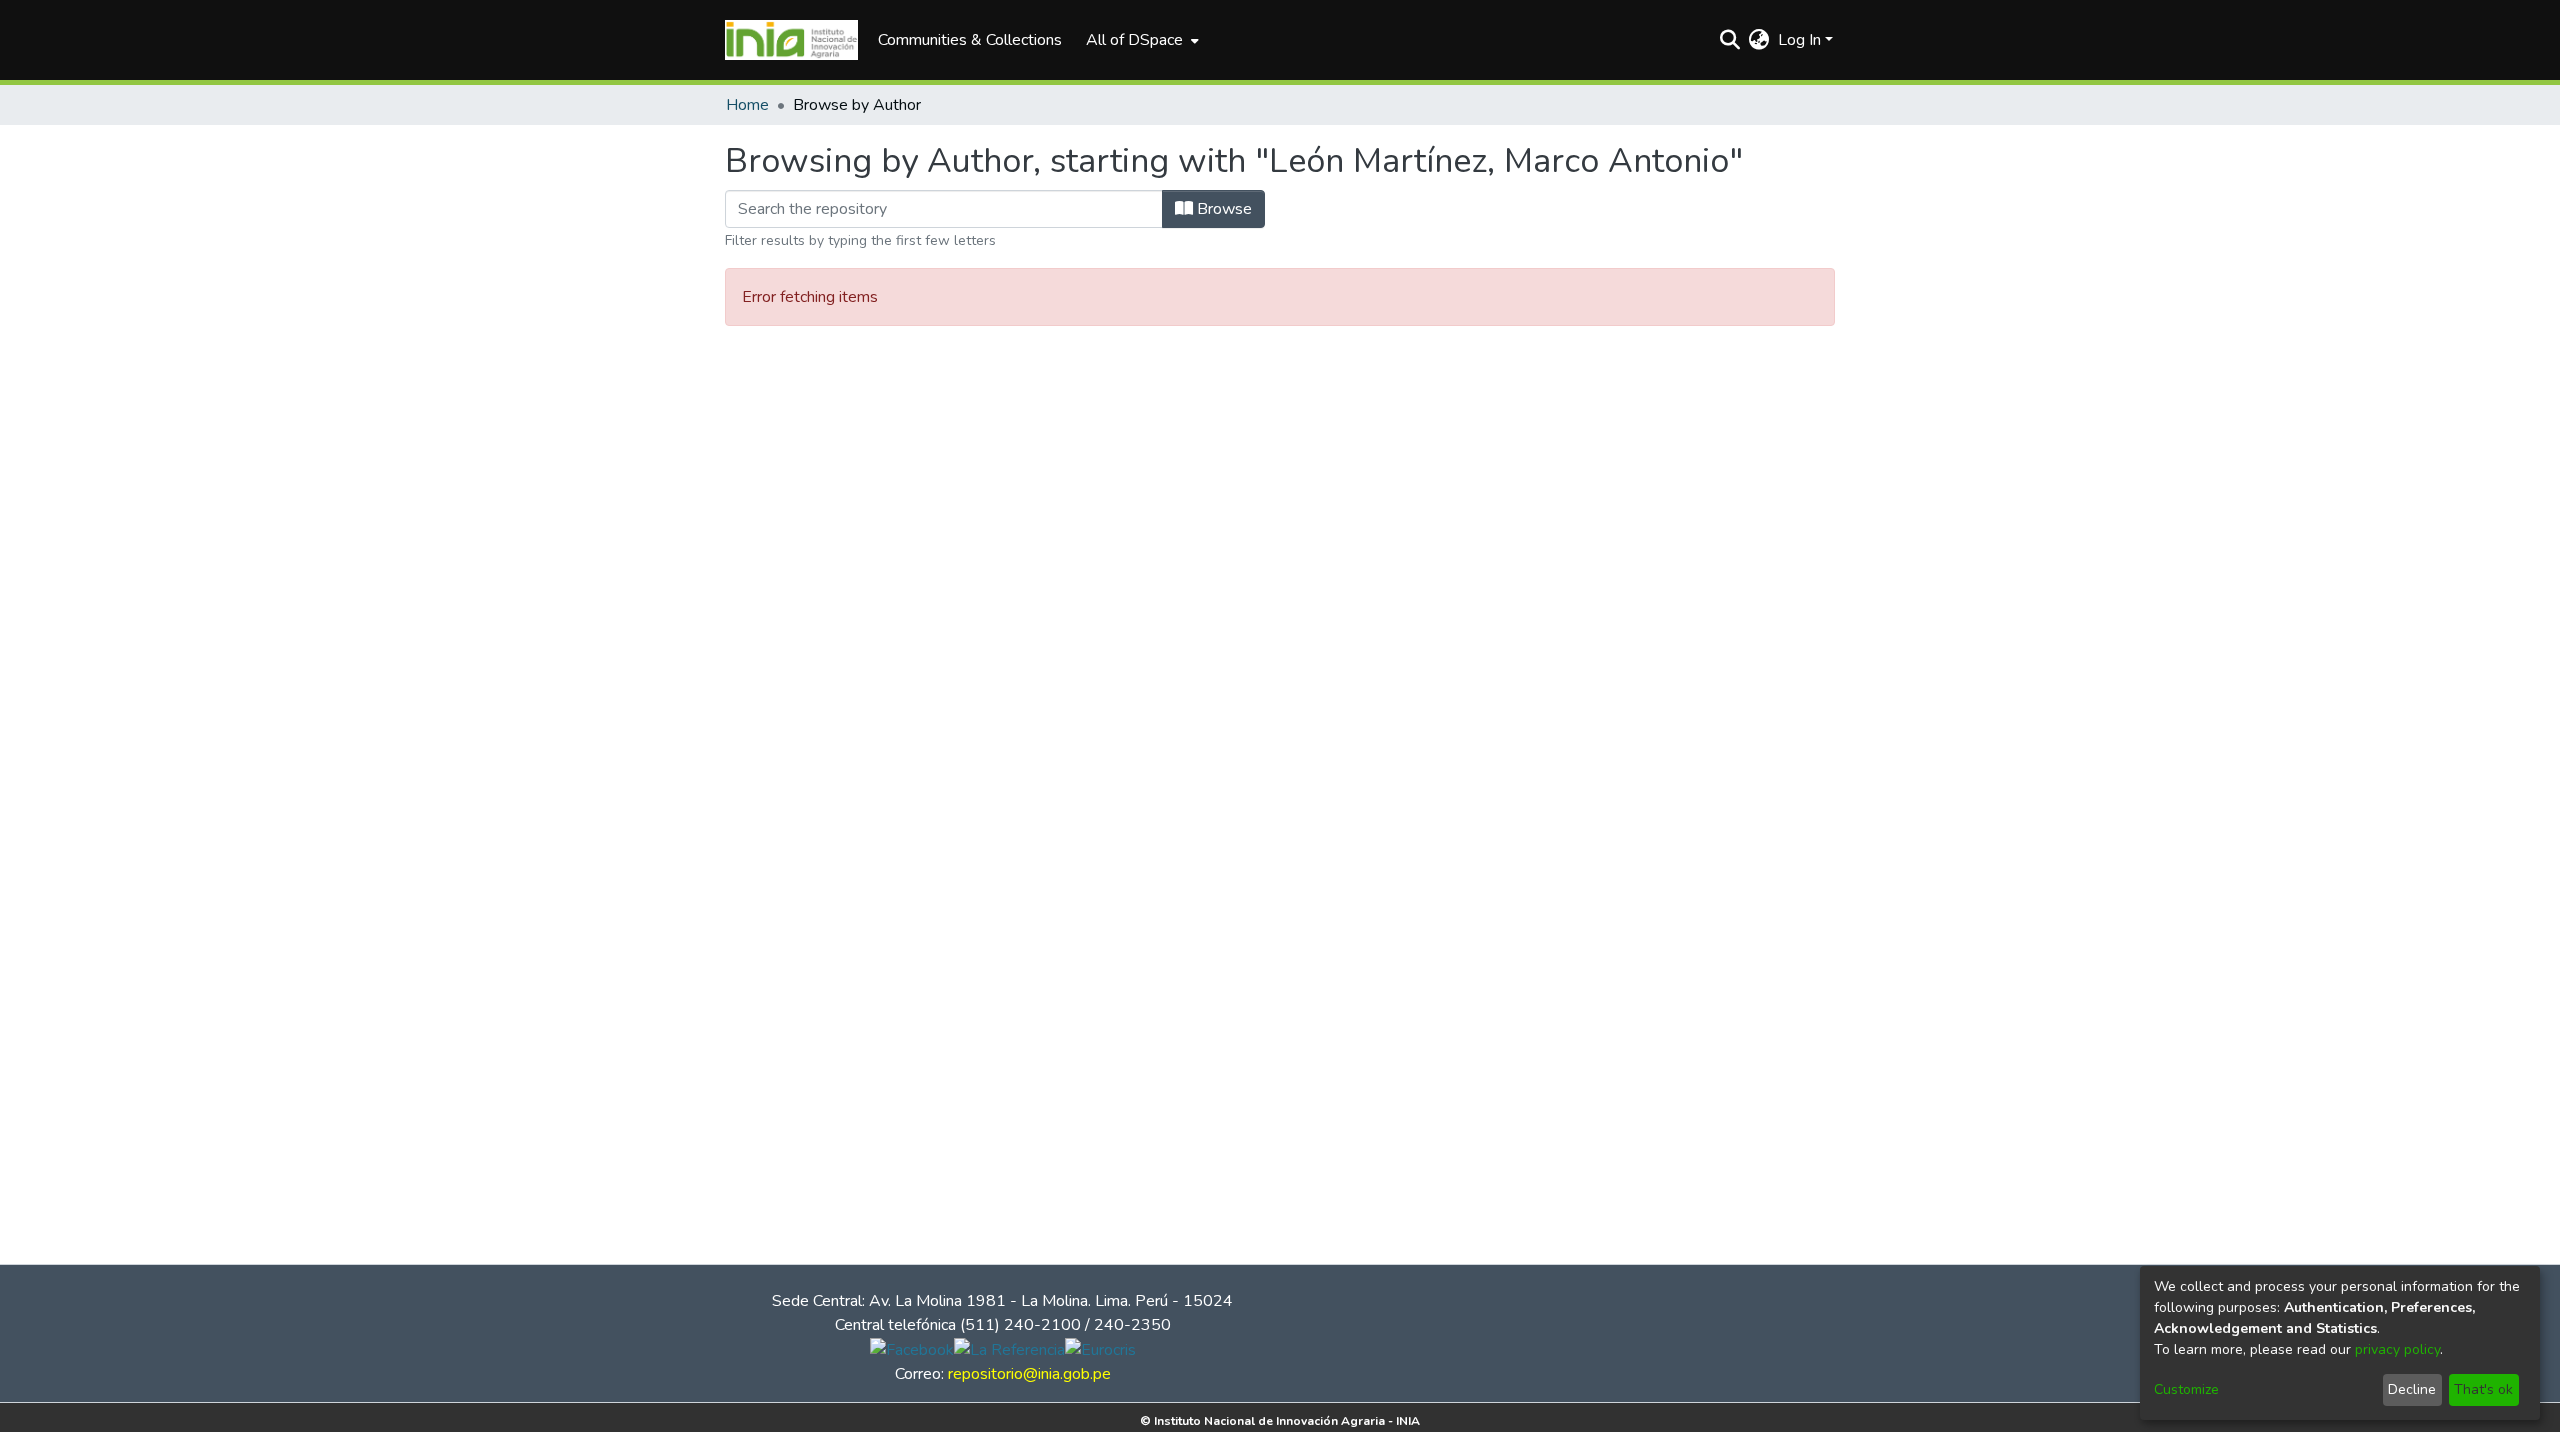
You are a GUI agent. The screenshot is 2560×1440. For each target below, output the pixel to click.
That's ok (2483, 1389)
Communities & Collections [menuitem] (970, 40)
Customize (2186, 1389)
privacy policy (2397, 1349)
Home (747, 105)
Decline (2412, 1389)
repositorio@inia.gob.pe (1029, 1374)
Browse (1222, 209)
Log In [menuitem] (1799, 40)
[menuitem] (1140, 40)
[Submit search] (1730, 40)
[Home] (791, 40)
